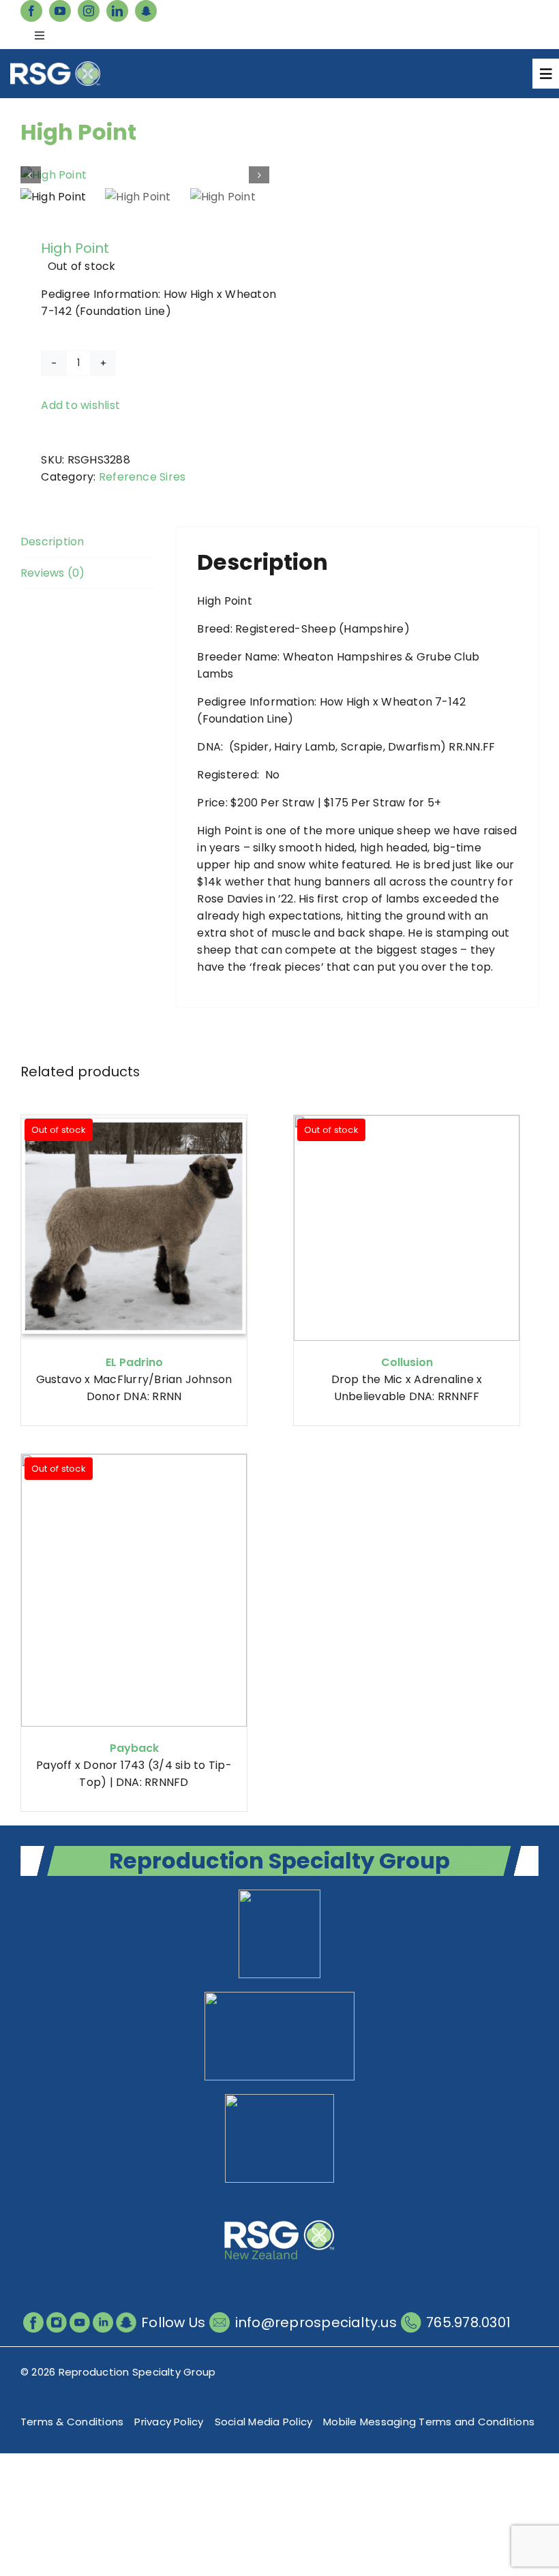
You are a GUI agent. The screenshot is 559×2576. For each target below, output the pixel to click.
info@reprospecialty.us (316, 2322)
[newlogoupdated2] (279, 1895)
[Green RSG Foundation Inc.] (279, 1997)
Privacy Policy (169, 2422)
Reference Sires (142, 477)
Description (52, 542)
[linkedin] (117, 11)
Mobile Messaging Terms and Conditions (429, 2422)
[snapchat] (146, 11)
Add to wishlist (80, 405)
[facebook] (31, 11)
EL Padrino (134, 1362)
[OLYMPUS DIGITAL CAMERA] (146, 175)
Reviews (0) (53, 573)
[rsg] (55, 66)
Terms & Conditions (72, 2422)
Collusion (407, 1362)
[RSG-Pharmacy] (279, 2099)
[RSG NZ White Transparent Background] (279, 2201)
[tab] (88, 542)
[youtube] (60, 11)
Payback (134, 1748)
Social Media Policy (264, 2422)
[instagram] (89, 11)
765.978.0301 (468, 2322)
